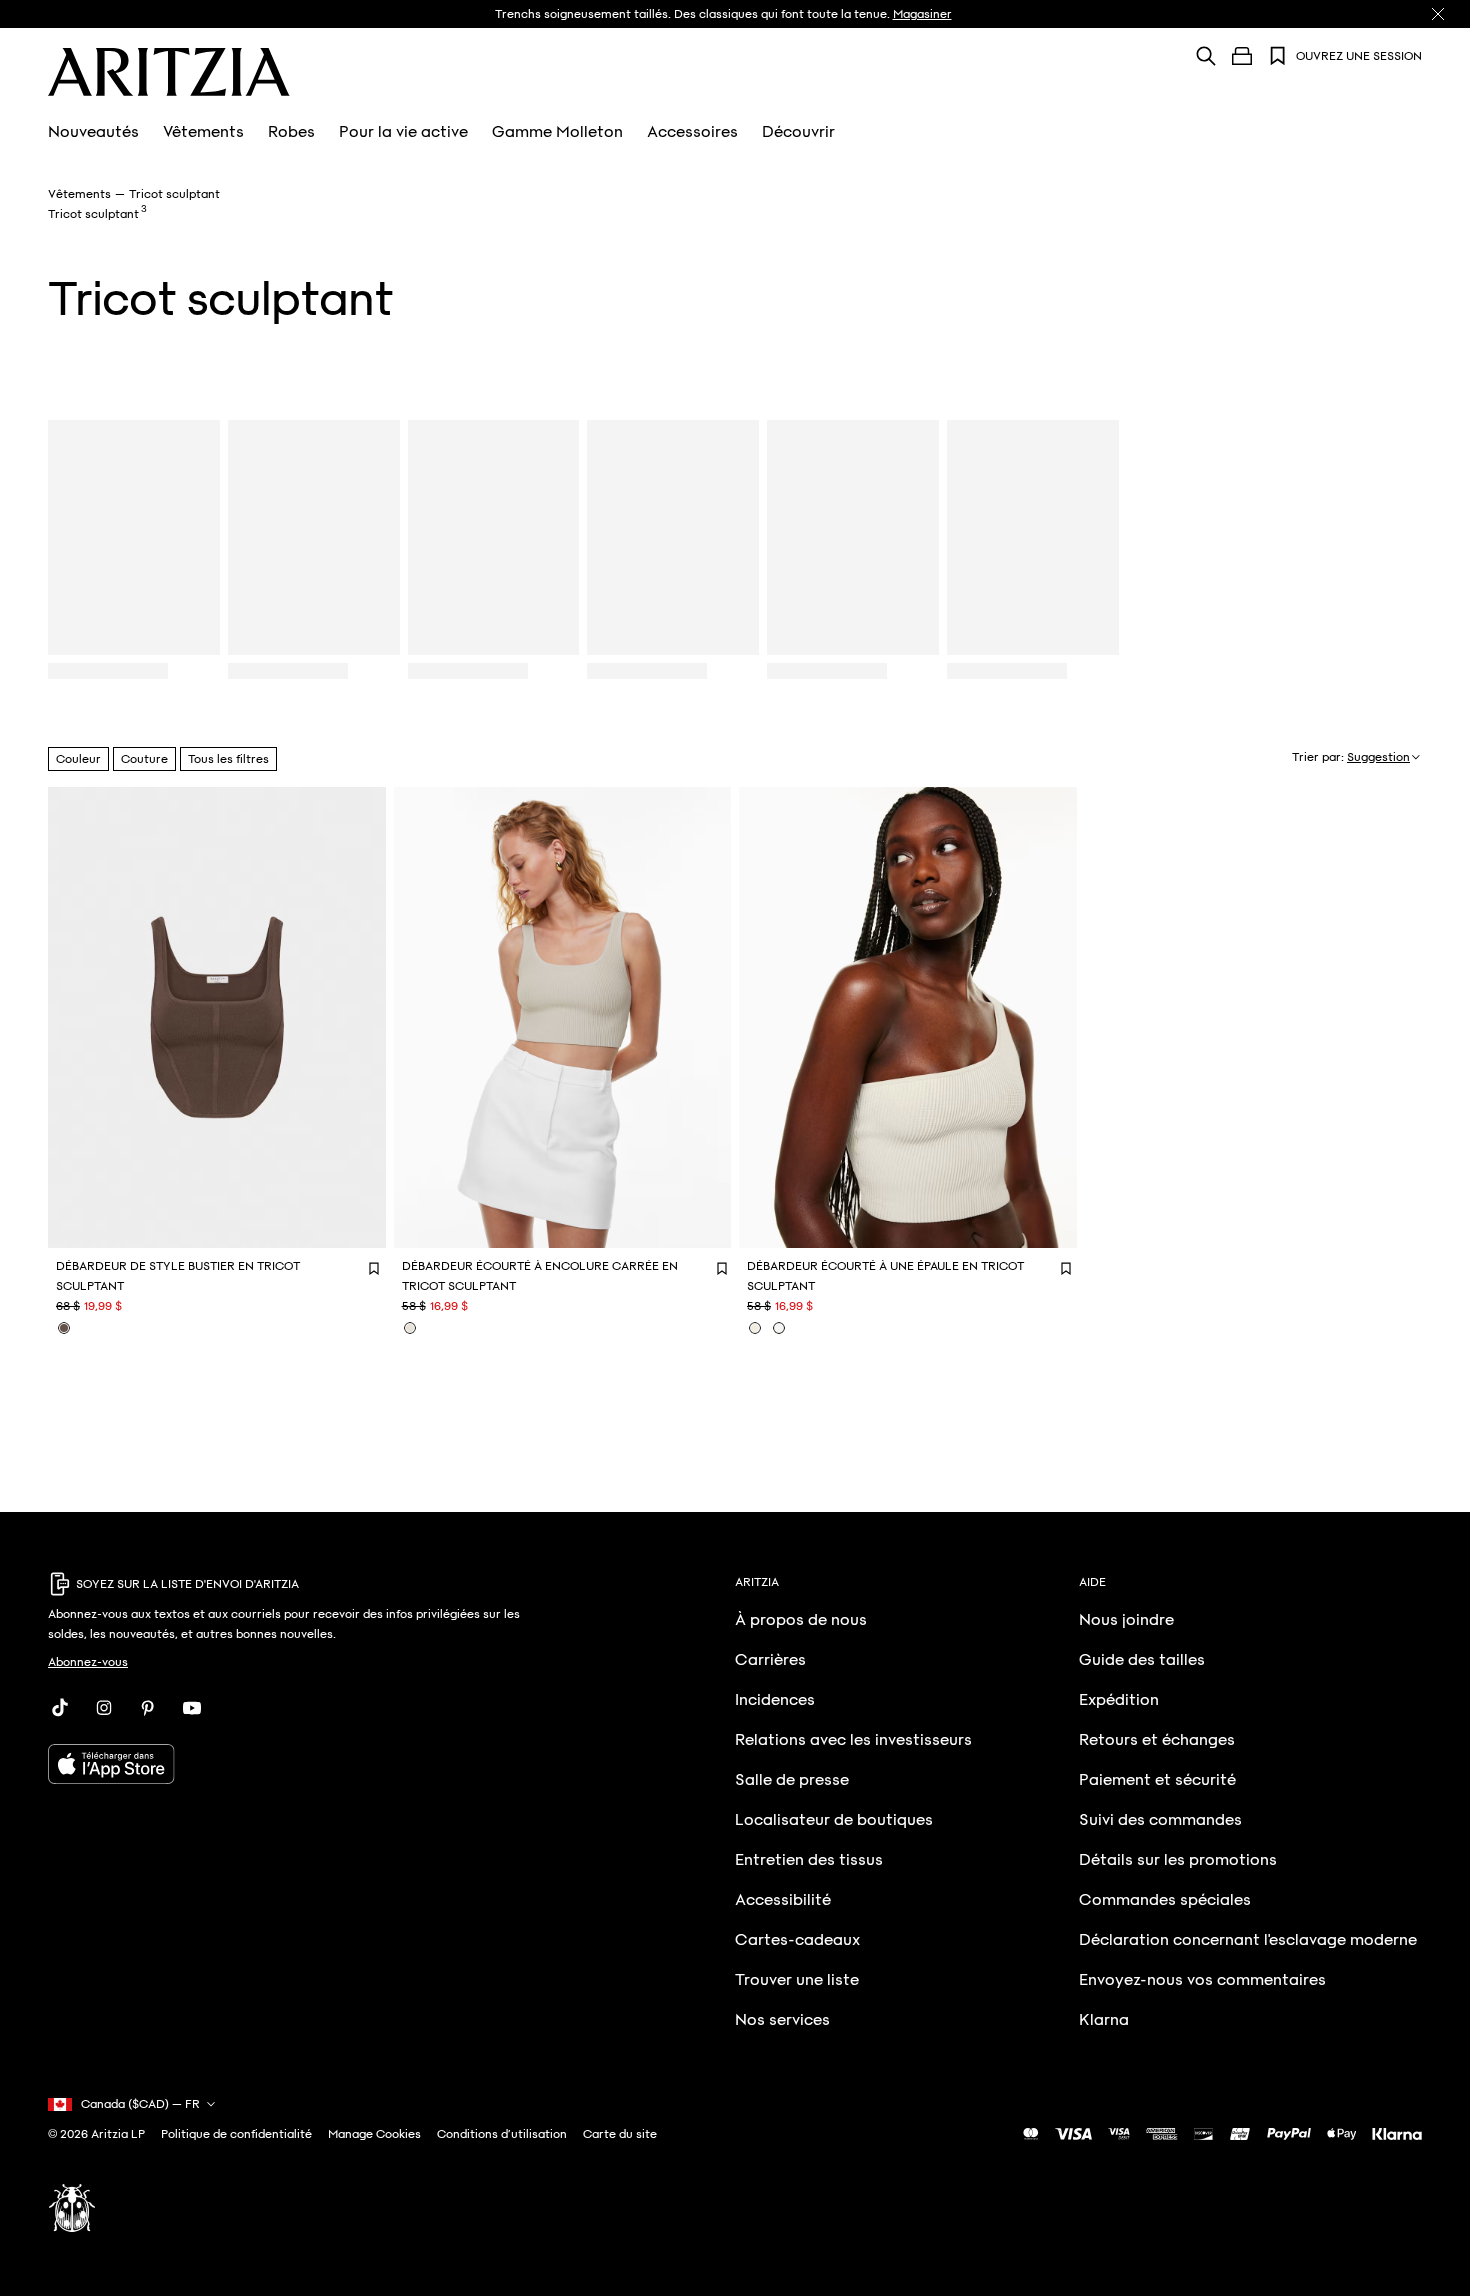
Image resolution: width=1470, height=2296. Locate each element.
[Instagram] (104, 1708)
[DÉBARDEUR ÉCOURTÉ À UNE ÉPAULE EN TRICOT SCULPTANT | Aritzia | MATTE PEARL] (755, 1328)
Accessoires (692, 132)
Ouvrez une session (1359, 56)
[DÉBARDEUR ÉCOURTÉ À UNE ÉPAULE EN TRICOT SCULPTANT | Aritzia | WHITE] (779, 1328)
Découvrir (798, 132)
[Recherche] (1206, 55)
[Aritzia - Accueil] (169, 72)
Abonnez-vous (88, 1662)
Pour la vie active (403, 132)
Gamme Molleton (557, 132)
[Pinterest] (148, 1708)
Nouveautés (93, 132)
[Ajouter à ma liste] (373, 1268)
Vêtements (203, 132)
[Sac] (1242, 56)
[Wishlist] (1278, 56)
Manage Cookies (374, 2134)
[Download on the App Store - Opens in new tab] (288, 1764)
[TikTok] (60, 1708)
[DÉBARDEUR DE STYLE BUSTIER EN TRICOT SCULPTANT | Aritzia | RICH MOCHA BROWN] (64, 1328)
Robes (291, 132)
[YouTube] (192, 1708)
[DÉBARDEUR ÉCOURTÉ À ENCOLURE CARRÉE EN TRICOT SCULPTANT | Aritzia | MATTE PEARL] (410, 1328)
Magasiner (922, 14)
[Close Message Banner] (1438, 14)
